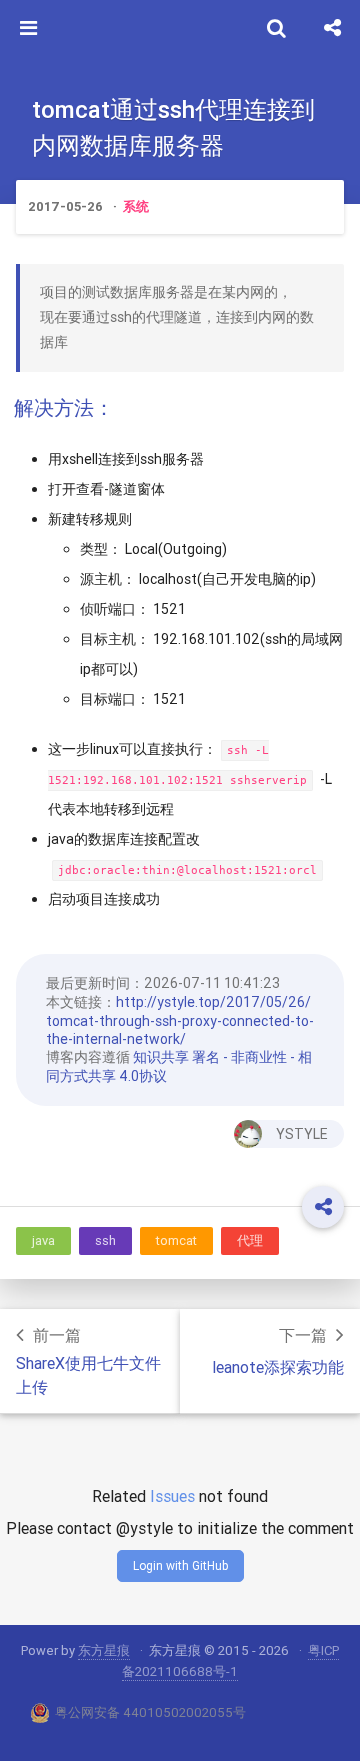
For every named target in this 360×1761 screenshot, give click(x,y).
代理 (250, 1240)
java (43, 1240)
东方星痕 (104, 1650)
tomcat (176, 1240)
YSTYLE (302, 1134)
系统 (136, 206)
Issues (172, 1496)
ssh (105, 1240)
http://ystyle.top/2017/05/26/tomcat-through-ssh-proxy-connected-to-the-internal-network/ (180, 1020)
